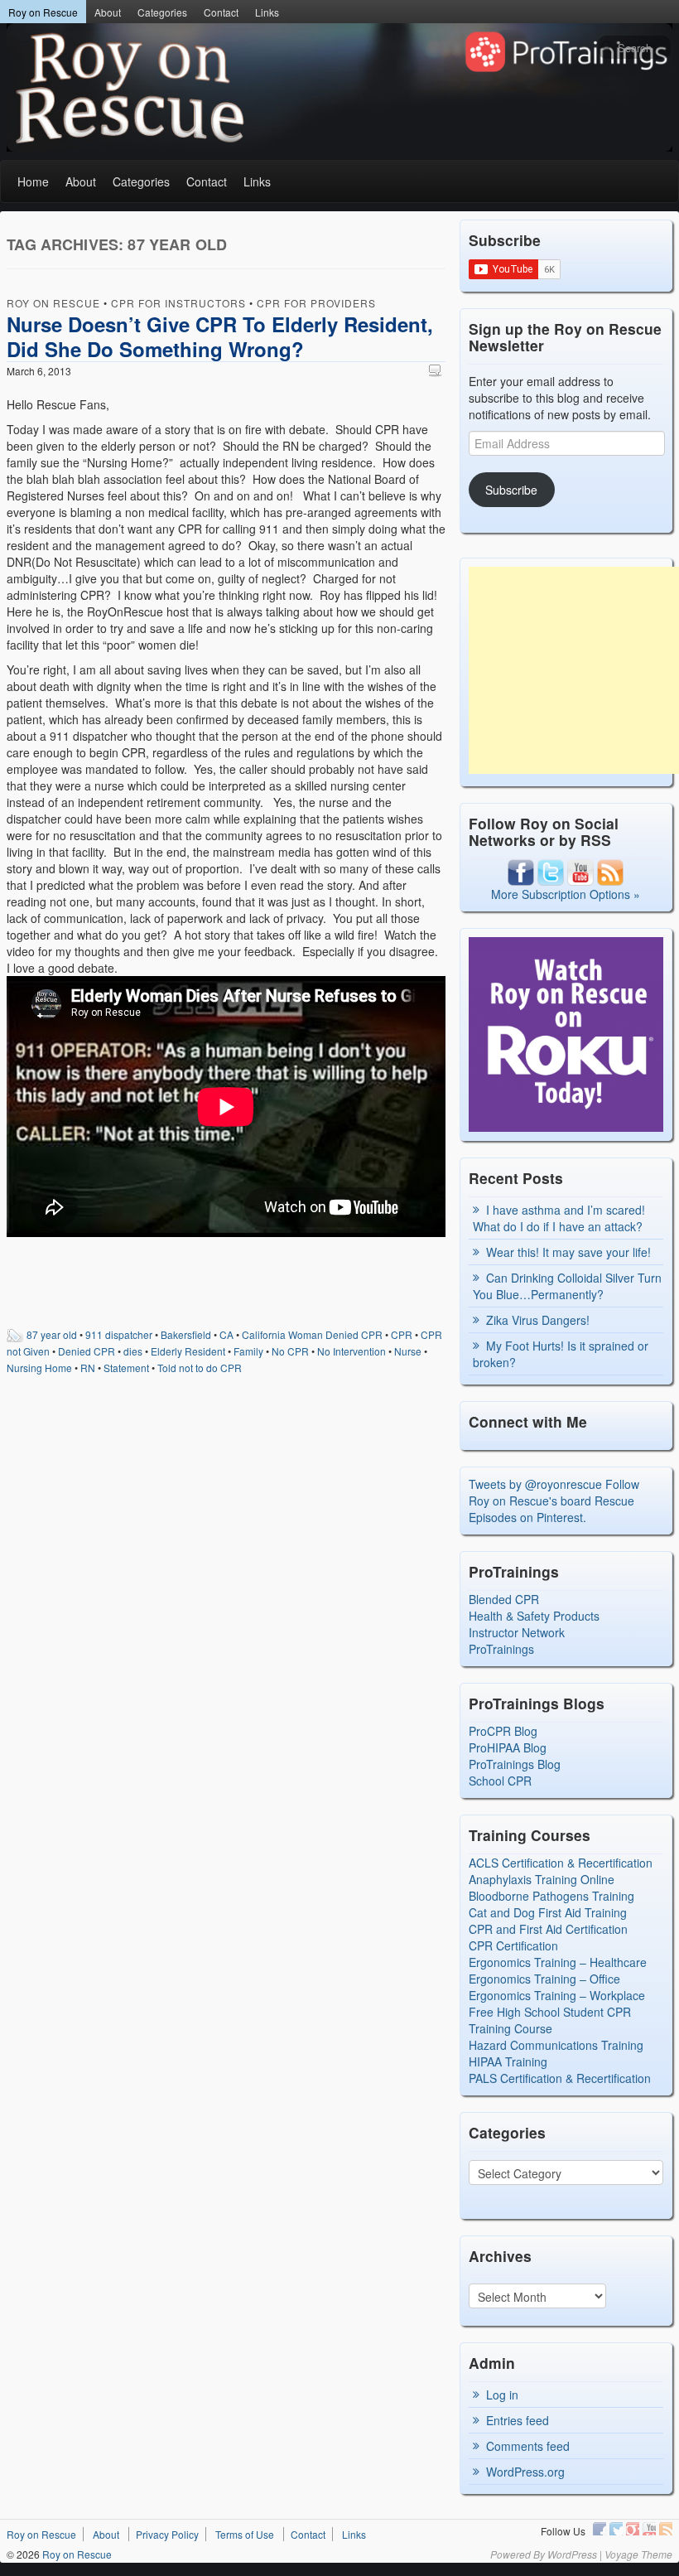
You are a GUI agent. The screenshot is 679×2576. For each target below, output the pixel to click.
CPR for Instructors (178, 303)
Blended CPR (504, 1599)
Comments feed (528, 2446)
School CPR (500, 1781)
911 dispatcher (119, 1334)
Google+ (633, 2529)
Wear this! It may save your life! (568, 1252)
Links (267, 12)
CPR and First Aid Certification (548, 1929)
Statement (126, 1368)
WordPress (572, 2554)
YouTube (649, 2529)
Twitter (616, 2529)
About (108, 12)
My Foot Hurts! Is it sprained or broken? (561, 1354)
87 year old (52, 1334)
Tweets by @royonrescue (535, 1484)
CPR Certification (513, 1945)
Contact (221, 12)
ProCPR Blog (503, 1731)
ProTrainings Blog (515, 1764)
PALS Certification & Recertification (560, 2078)
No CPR (290, 1351)
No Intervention (352, 1351)
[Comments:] (437, 370)
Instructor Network (517, 1632)
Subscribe (511, 490)
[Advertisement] (574, 670)
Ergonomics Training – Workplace (557, 1995)
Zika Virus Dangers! (538, 1320)
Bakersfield (186, 1334)
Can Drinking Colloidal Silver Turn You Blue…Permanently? (567, 1286)
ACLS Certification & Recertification (561, 1863)
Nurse (408, 1351)
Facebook (600, 2529)
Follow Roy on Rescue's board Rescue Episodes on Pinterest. (554, 1501)
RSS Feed (666, 2529)
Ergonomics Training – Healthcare (558, 1962)
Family (248, 1351)
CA (226, 1334)
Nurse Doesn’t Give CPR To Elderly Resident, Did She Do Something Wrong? (220, 336)
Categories (162, 12)
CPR (402, 1334)
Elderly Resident (188, 1351)
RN (88, 1368)
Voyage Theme (638, 2554)
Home (33, 181)
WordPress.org (525, 2472)
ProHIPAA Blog (508, 1747)
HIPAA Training (508, 2061)
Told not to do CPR (200, 1368)
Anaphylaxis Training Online (542, 1879)
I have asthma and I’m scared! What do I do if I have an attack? (559, 1218)
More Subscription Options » (566, 894)
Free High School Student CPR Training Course (550, 2020)
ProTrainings (501, 1649)
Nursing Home (39, 1368)
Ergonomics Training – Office (544, 1979)
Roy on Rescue (43, 12)
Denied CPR (87, 1351)
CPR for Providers (316, 303)
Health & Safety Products (534, 1616)
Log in (502, 2395)
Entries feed (518, 2420)
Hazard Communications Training (556, 2045)
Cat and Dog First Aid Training (548, 1912)
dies (133, 1351)
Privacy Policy (167, 2534)
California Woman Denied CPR (312, 1334)
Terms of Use (245, 2534)
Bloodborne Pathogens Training (551, 1896)
